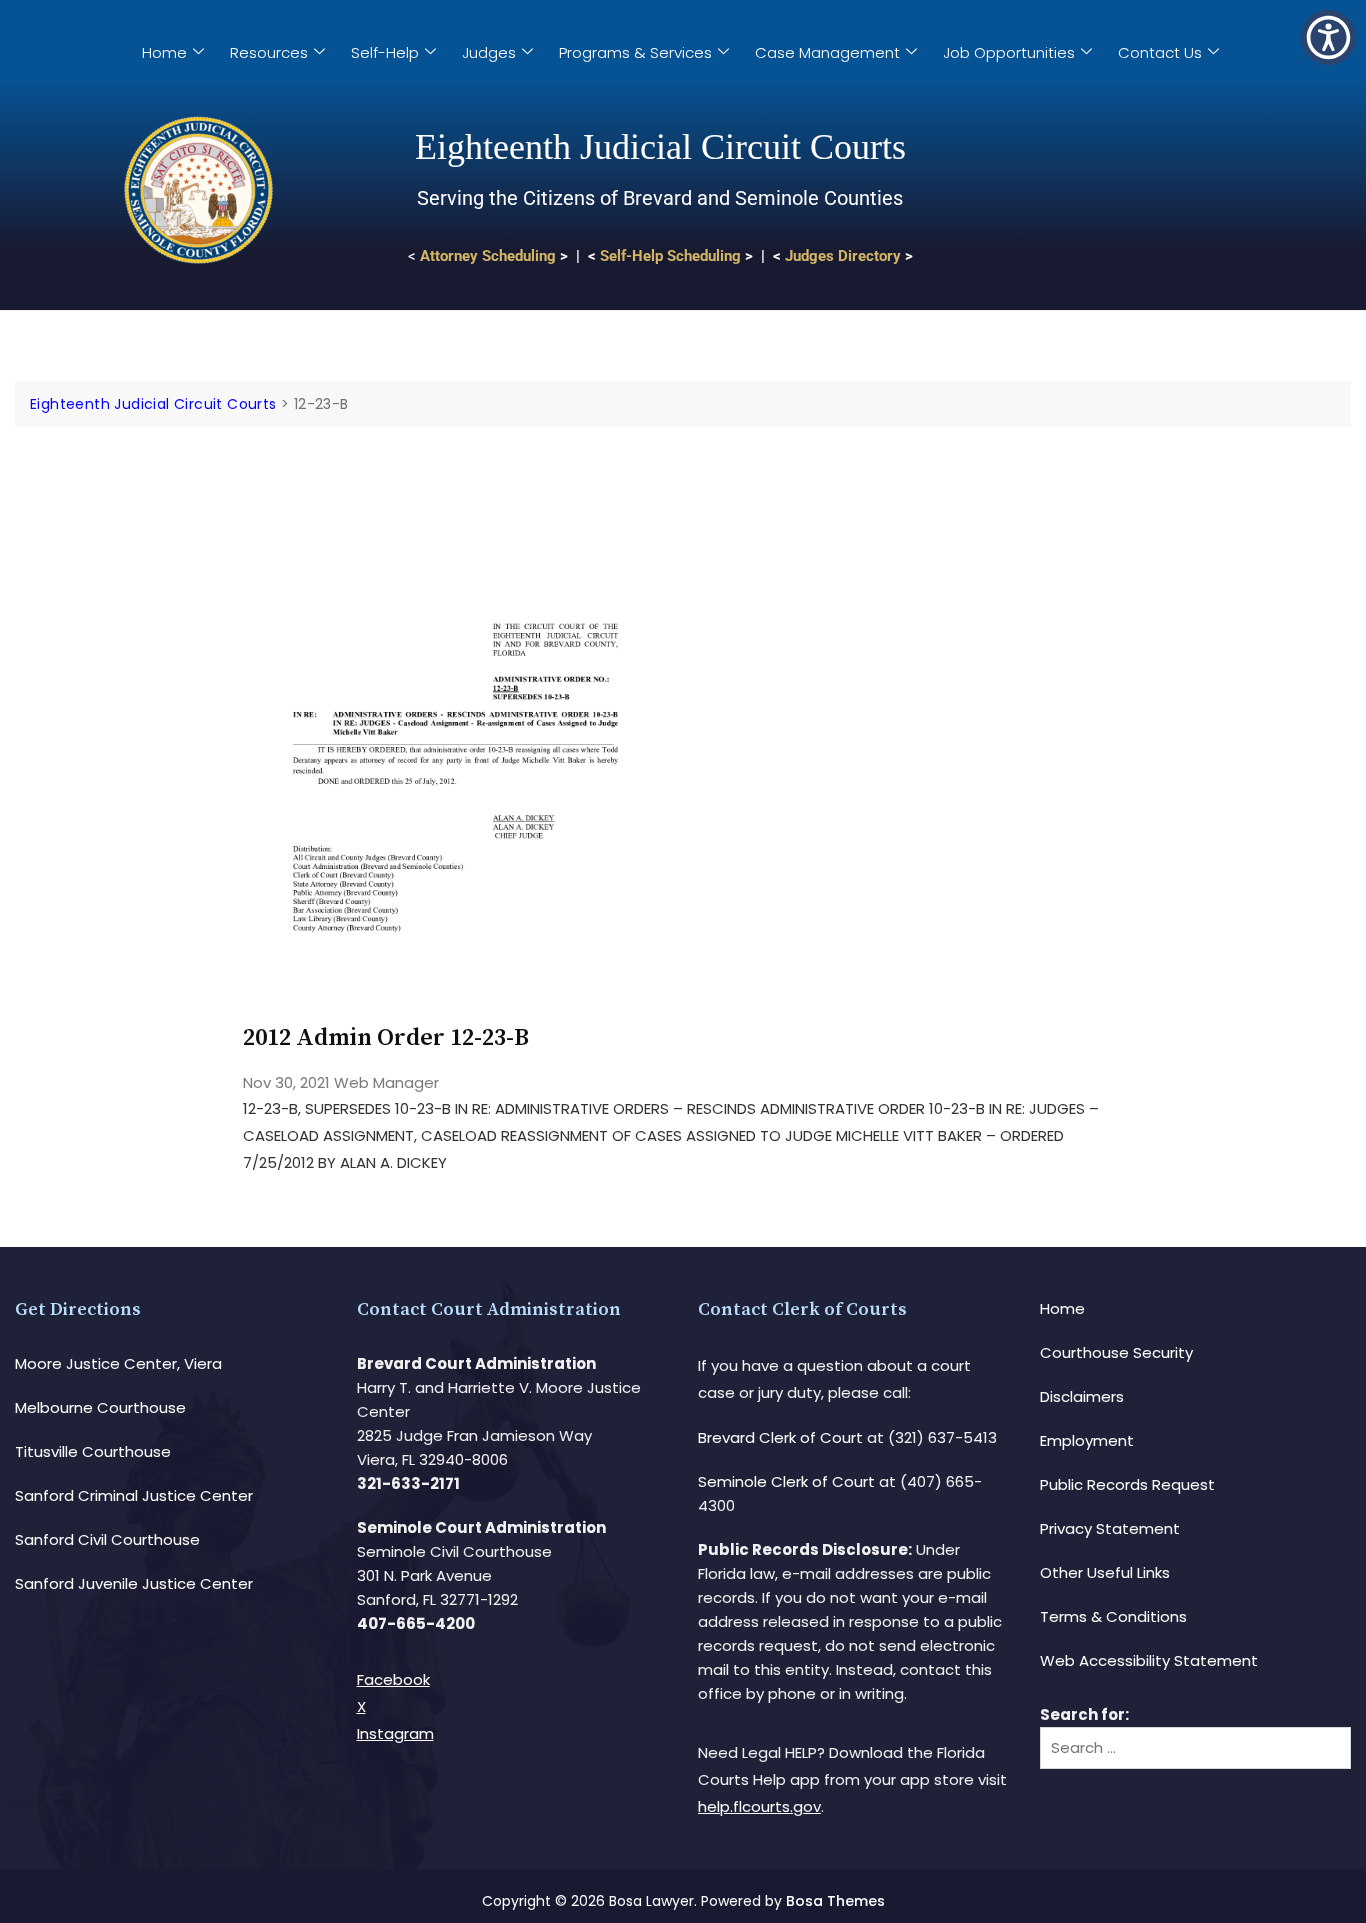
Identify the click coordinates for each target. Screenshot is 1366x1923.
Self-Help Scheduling (670, 256)
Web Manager (386, 1082)
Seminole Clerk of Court (786, 1481)
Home (164, 52)
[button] (1328, 37)
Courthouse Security (1116, 1352)
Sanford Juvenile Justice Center (134, 1583)
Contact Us (1160, 52)
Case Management (827, 52)
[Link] (455, 483)
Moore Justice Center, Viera (118, 1363)
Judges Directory (843, 256)
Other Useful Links (1105, 1572)
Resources (269, 52)
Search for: (1084, 1714)
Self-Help (385, 52)
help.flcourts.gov (759, 1806)
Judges (489, 52)
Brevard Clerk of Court (780, 1437)
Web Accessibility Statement (1149, 1660)
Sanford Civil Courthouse (107, 1539)
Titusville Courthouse (93, 1451)
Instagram (395, 1733)
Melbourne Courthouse (100, 1407)
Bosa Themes (835, 1901)
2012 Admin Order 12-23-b (386, 1038)
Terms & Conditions (1113, 1616)
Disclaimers (1082, 1396)
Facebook (393, 1679)
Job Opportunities (1009, 52)
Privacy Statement (1110, 1528)
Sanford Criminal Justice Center (134, 1495)
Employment (1087, 1440)
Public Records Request (1127, 1484)
